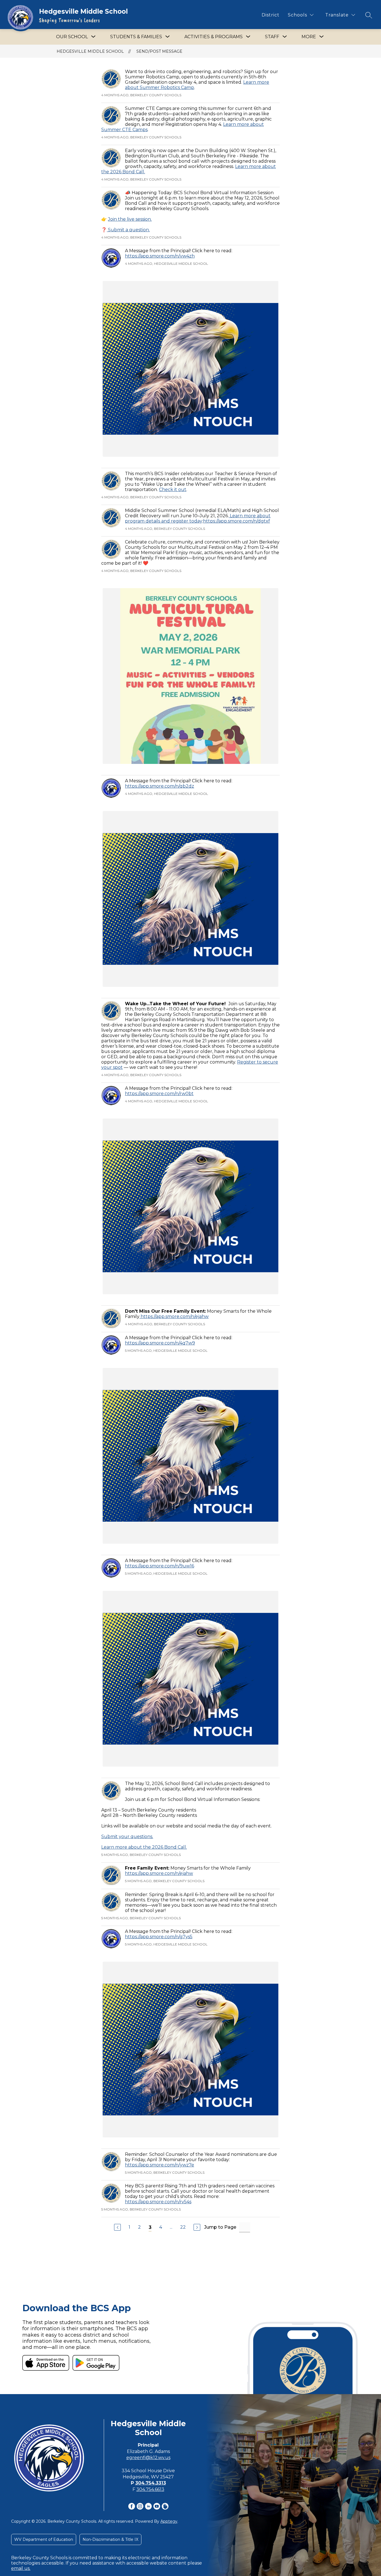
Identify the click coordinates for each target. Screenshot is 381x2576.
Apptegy (169, 2521)
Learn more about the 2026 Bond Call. (144, 1847)
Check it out (173, 490)
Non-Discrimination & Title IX (110, 2539)
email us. (21, 2568)
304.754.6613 (150, 2489)
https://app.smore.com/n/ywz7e (160, 2165)
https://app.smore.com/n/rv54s (158, 2202)
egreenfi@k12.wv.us (148, 2458)
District (271, 15)
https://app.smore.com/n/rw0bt (159, 1094)
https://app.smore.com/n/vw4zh (160, 256)
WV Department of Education (44, 2539)
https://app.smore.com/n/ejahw (174, 1316)
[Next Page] (197, 2227)
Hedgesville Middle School (90, 51)
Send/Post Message (159, 51)
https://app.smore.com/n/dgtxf (237, 521)
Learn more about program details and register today (198, 518)
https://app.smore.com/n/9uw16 (160, 1566)
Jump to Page (220, 2227)
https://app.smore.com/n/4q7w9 (160, 1343)
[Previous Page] (117, 2227)
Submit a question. (128, 230)
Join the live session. (130, 219)
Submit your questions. (127, 1837)
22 (183, 2227)
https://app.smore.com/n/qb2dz (160, 786)
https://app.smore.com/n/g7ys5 (159, 1937)
